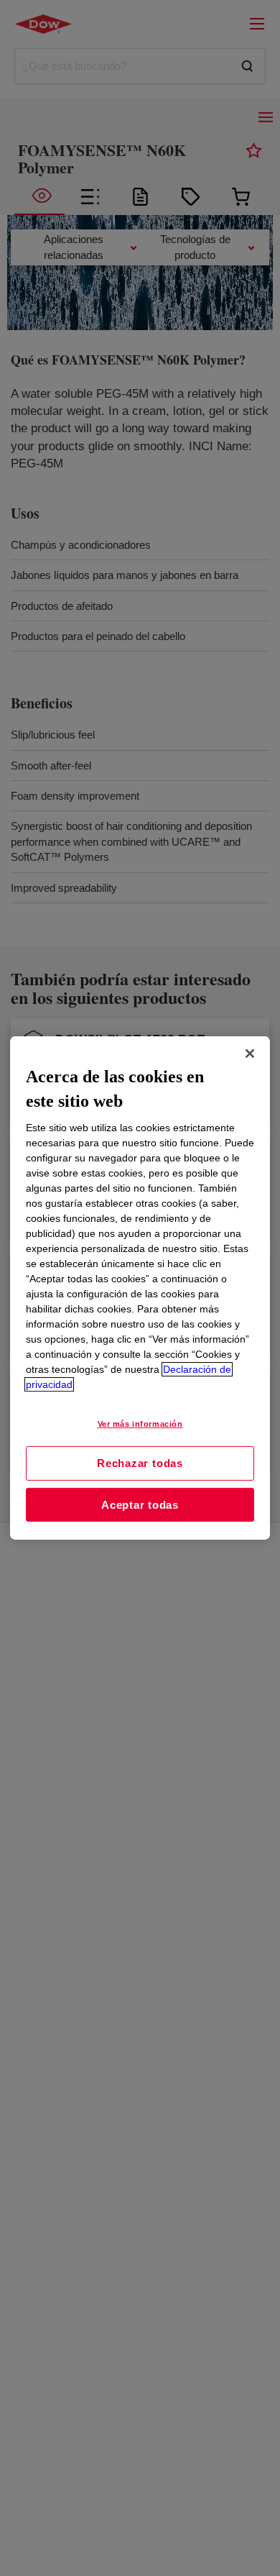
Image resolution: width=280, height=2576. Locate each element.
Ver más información (140, 1424)
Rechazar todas (140, 1463)
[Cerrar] (250, 1054)
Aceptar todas (140, 1505)
